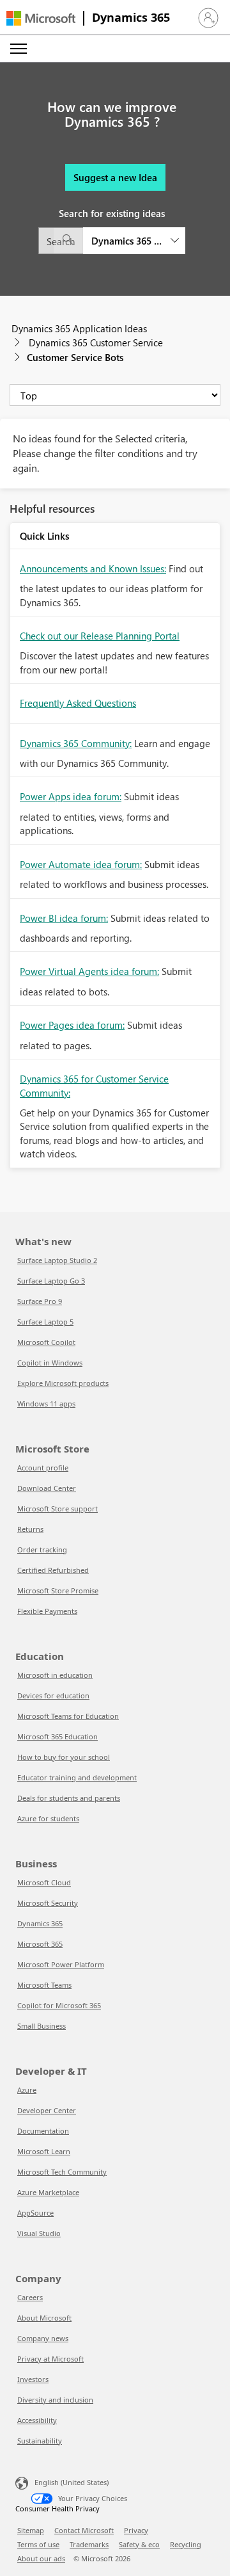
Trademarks (89, 2544)
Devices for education (53, 1695)
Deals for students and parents (69, 1798)
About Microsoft (44, 2318)
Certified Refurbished (53, 1570)
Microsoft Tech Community (62, 2172)
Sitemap (31, 2530)
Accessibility (37, 2420)
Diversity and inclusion (55, 2400)
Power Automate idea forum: (81, 864)
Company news (43, 2338)
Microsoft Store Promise (58, 1590)
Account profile (43, 1468)
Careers (30, 2297)
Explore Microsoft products (63, 1383)
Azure (27, 2090)
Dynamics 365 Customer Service (96, 342)
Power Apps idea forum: (71, 796)
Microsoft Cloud (44, 1882)
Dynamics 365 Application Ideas (79, 328)
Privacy (136, 2530)
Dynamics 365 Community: (76, 743)
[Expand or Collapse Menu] (19, 49)
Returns (30, 1529)
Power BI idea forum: (64, 918)
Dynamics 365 (131, 17)
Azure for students (48, 1818)
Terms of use (38, 2544)
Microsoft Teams (44, 1985)
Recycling (186, 2544)
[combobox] (112, 241)
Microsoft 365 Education (57, 1736)
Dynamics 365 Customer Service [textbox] (126, 241)
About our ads (41, 2558)
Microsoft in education (55, 1675)
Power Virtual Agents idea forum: (89, 971)
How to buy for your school (64, 1757)
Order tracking (42, 1550)
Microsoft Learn (44, 2151)
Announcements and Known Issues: (93, 568)
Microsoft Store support (57, 1509)
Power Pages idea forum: (72, 1025)
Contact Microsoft (84, 2530)
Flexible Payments (47, 1611)
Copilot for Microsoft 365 (59, 2005)
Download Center (47, 1488)
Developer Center (47, 2110)
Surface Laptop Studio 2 (57, 1260)
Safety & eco (139, 2544)
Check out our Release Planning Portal (100, 636)
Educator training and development (77, 1777)
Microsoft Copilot (46, 1342)
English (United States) (72, 2482)
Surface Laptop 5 (45, 1322)
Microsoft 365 (40, 1944)
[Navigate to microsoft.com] (41, 18)
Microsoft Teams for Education (68, 1716)
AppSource (35, 2213)
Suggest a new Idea (115, 177)
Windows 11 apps (46, 1404)
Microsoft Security (48, 1903)
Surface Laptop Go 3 (51, 1281)
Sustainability (40, 2441)
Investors (33, 2379)
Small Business (42, 2026)
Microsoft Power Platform (61, 1964)
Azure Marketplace (48, 2192)
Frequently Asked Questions (78, 703)
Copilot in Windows (50, 1363)
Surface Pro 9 (40, 1301)
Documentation (43, 2131)
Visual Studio (39, 2233)
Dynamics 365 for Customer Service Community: (94, 1085)
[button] (208, 18)
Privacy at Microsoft (50, 2359)
